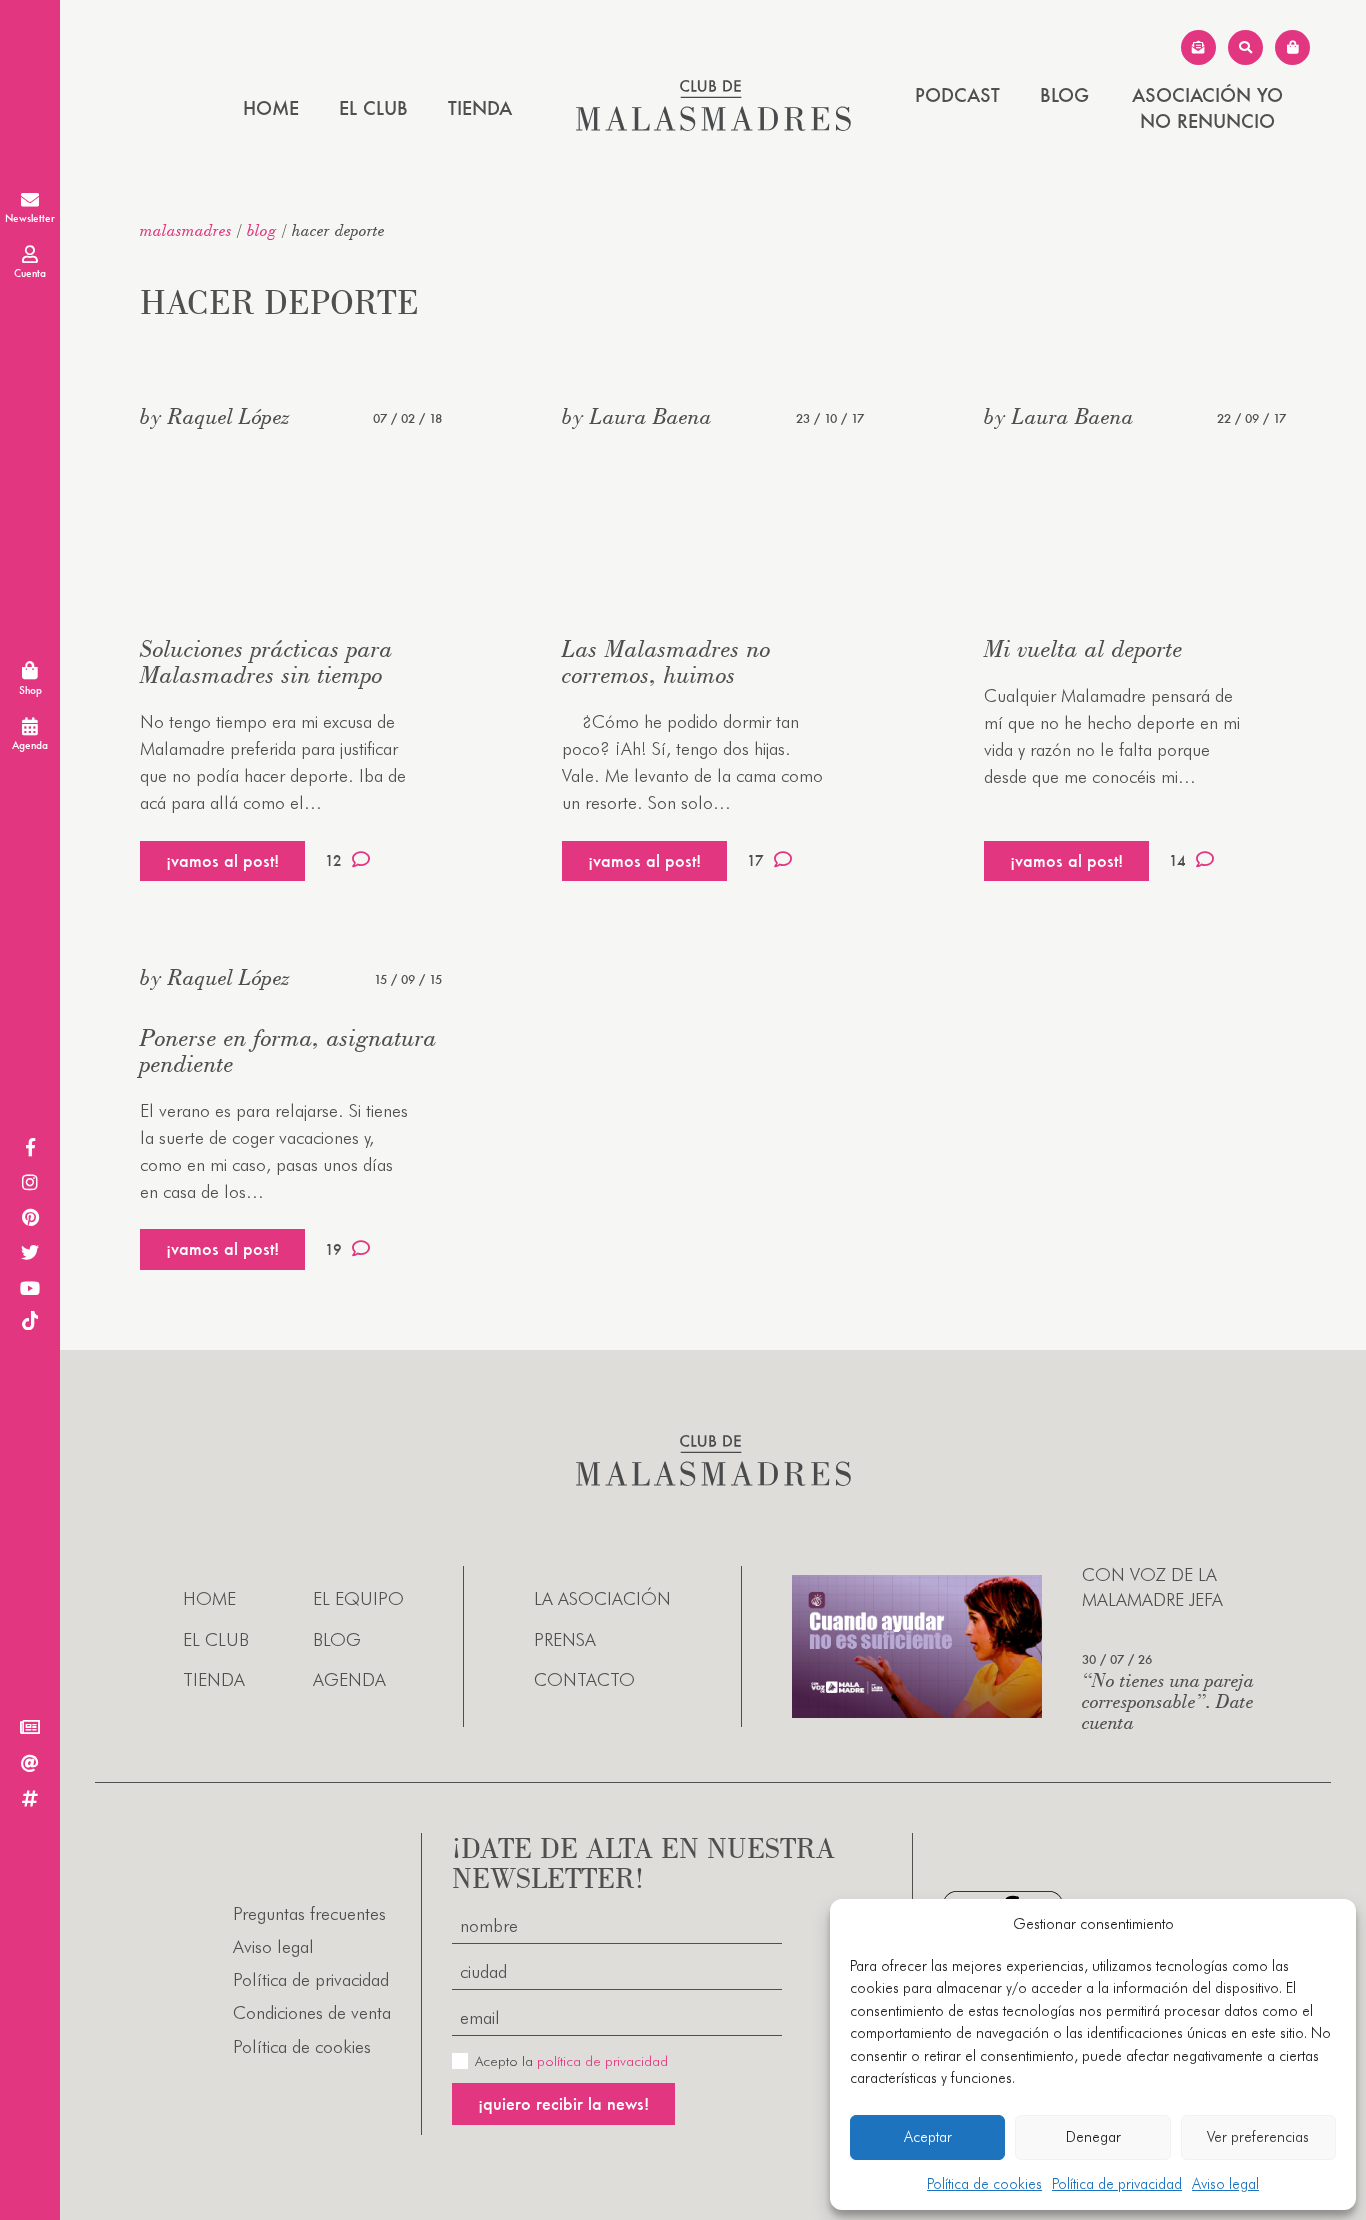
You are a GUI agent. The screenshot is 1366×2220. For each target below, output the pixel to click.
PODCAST (957, 95)
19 (333, 1249)
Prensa (565, 1639)
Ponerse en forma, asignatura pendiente (288, 1050)
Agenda (349, 1679)
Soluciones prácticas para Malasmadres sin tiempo (266, 661)
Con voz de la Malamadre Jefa (1152, 1587)
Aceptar (928, 2137)
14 (1177, 860)
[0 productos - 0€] (1292, 47)
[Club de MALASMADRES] (713, 124)
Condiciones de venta (312, 2012)
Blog (1064, 95)
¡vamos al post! (222, 860)
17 (755, 860)
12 (333, 860)
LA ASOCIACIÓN (602, 1598)
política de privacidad (602, 2061)
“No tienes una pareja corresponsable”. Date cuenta (1168, 1700)
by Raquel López (215, 416)
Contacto (584, 1679)
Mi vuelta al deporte (1083, 648)
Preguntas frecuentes (309, 1913)
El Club (373, 108)
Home (271, 108)
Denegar (1093, 2137)
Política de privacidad (1117, 2184)
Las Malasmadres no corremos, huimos (666, 661)
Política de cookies (984, 2184)
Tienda (480, 108)
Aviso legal (1225, 2184)
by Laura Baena (637, 416)
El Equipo (358, 1598)
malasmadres (186, 230)
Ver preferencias (1258, 2137)
